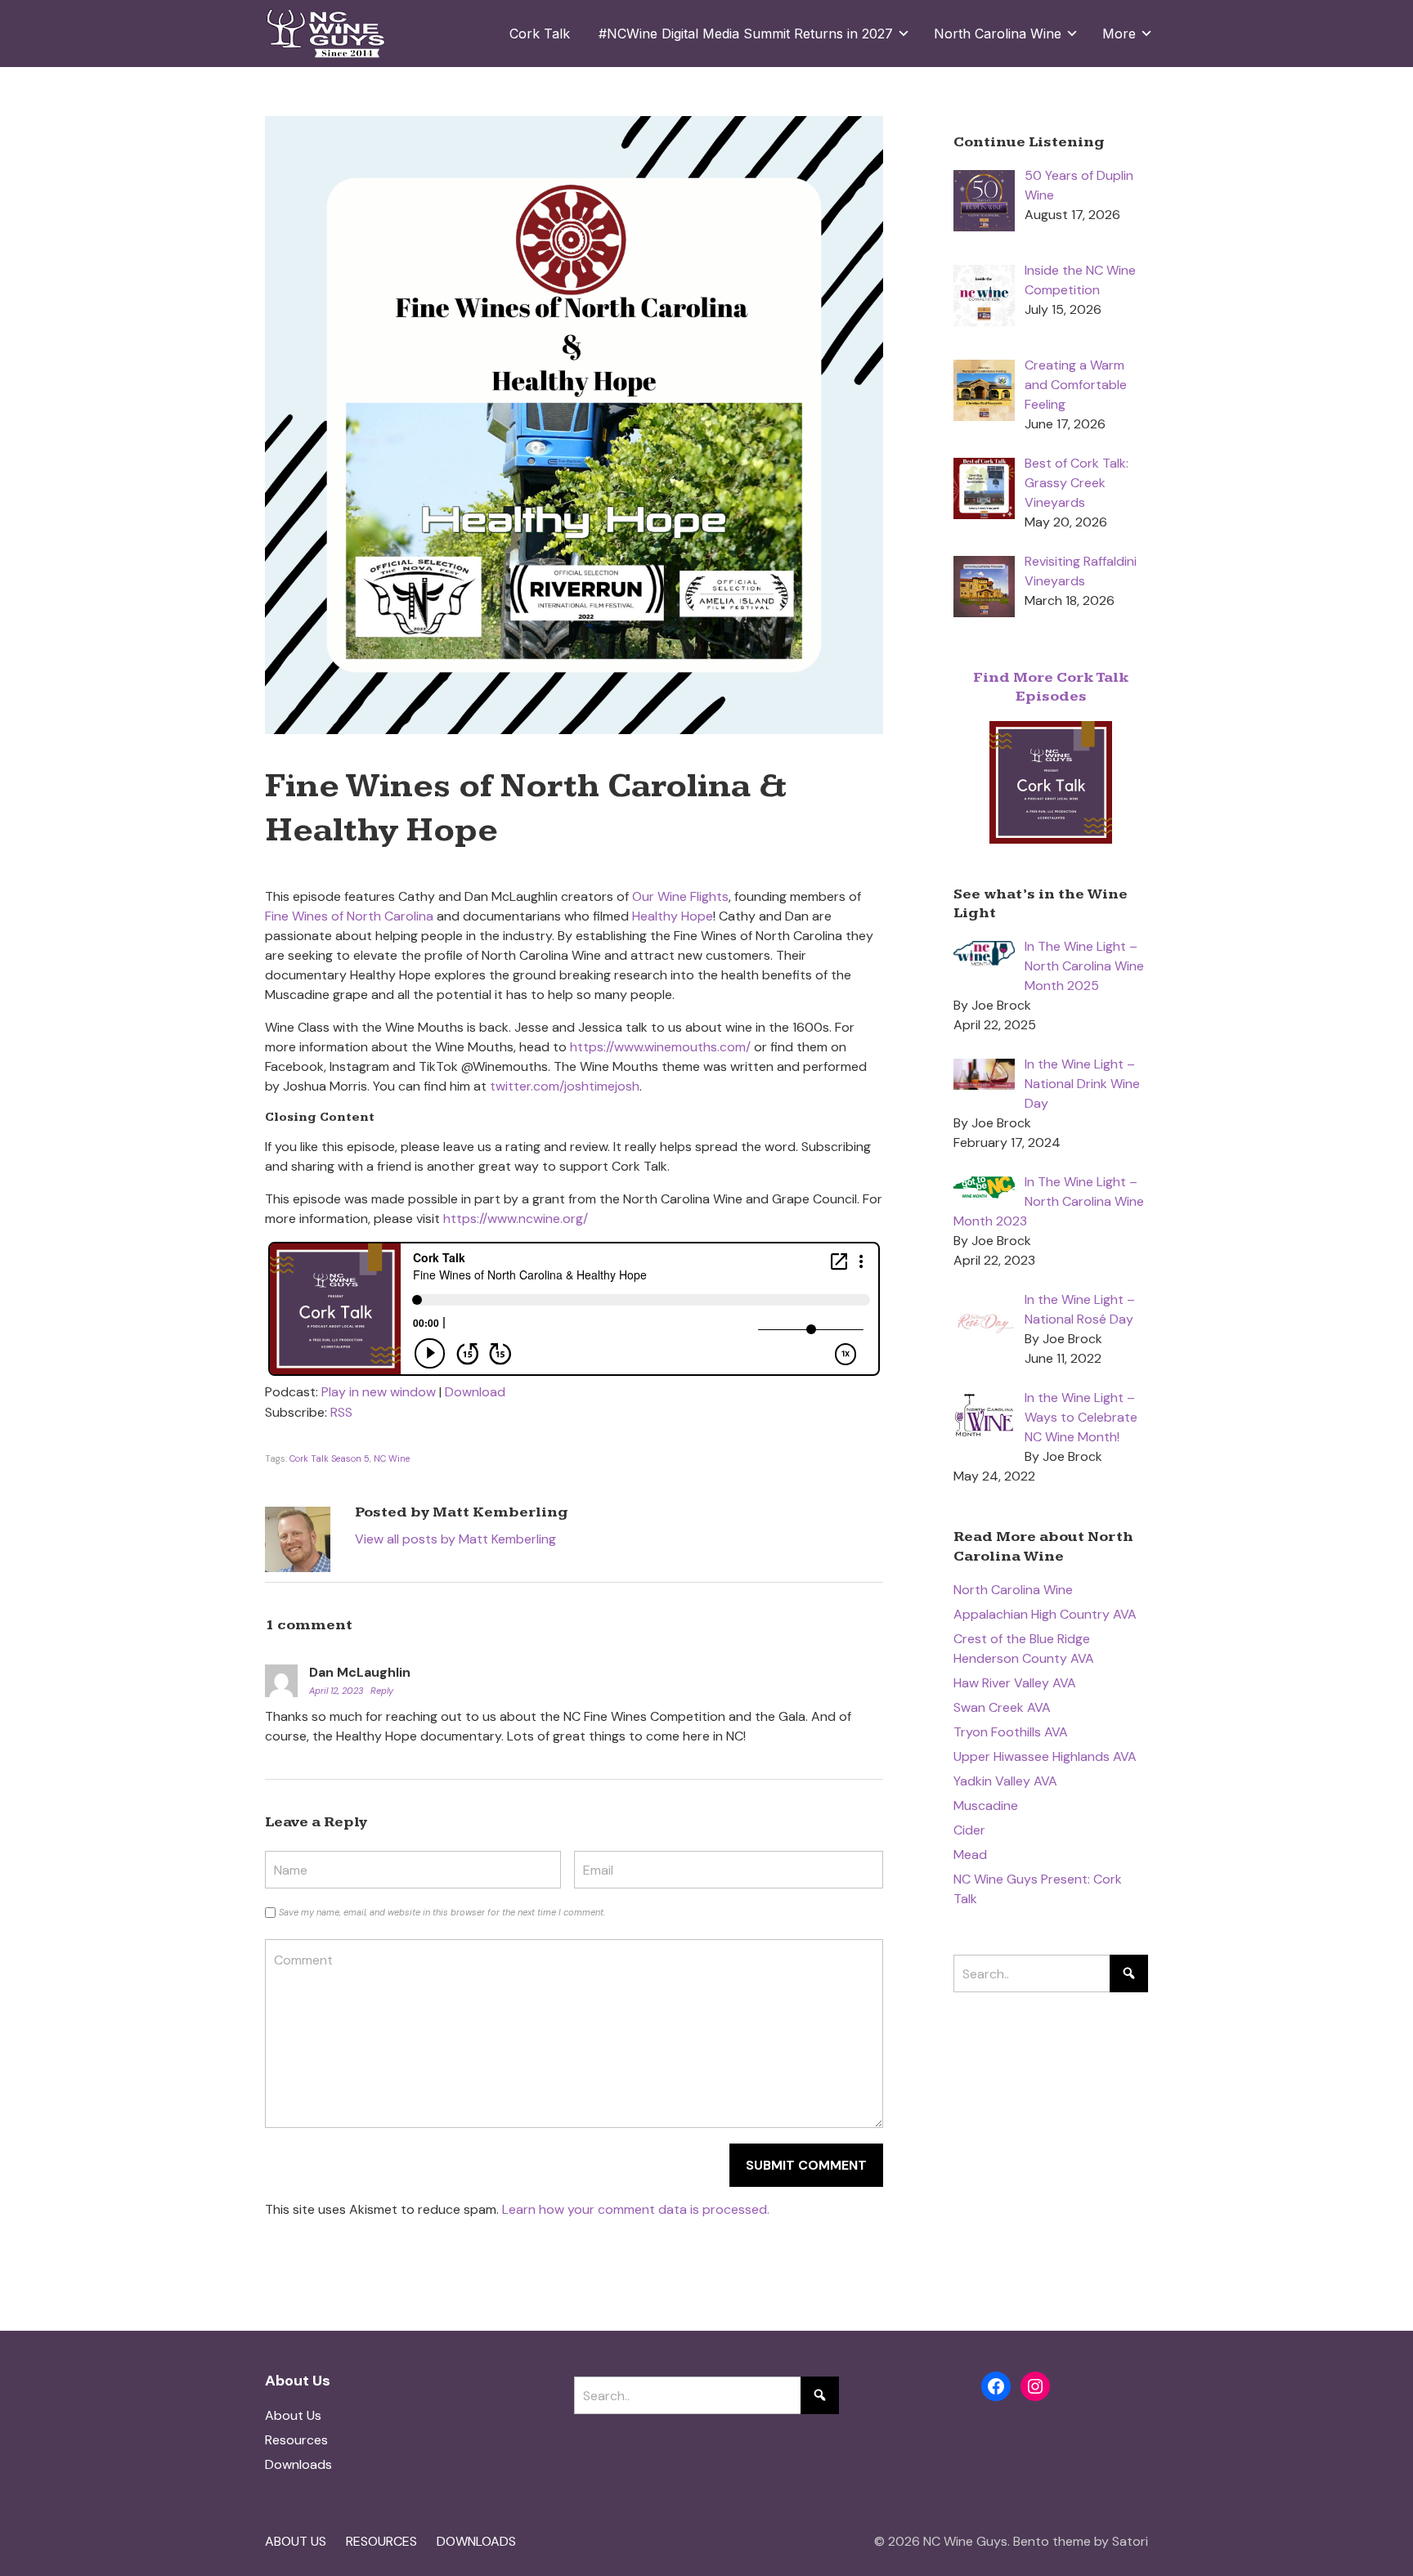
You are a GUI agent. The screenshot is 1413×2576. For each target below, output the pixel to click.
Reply (382, 1691)
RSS (341, 1412)
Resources (296, 2440)
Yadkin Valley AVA (1005, 1781)
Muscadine (986, 1805)
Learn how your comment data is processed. (636, 2209)
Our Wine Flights (680, 896)
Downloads (298, 2464)
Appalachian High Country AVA (1045, 1614)
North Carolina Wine (1013, 1590)
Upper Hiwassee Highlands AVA (1045, 1756)
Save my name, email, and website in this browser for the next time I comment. (442, 1912)
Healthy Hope (673, 916)
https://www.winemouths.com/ (660, 1047)
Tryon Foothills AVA (1011, 1732)
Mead (970, 1855)
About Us (293, 2415)
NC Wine (392, 1458)
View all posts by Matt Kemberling (455, 1539)
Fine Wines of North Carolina (349, 916)
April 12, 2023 (337, 1691)
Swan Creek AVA (1002, 1707)
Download (475, 1392)
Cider (969, 1830)
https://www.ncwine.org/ (516, 1219)
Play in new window (379, 1392)
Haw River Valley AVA (1015, 1683)
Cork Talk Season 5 (330, 1458)
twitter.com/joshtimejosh (565, 1086)
